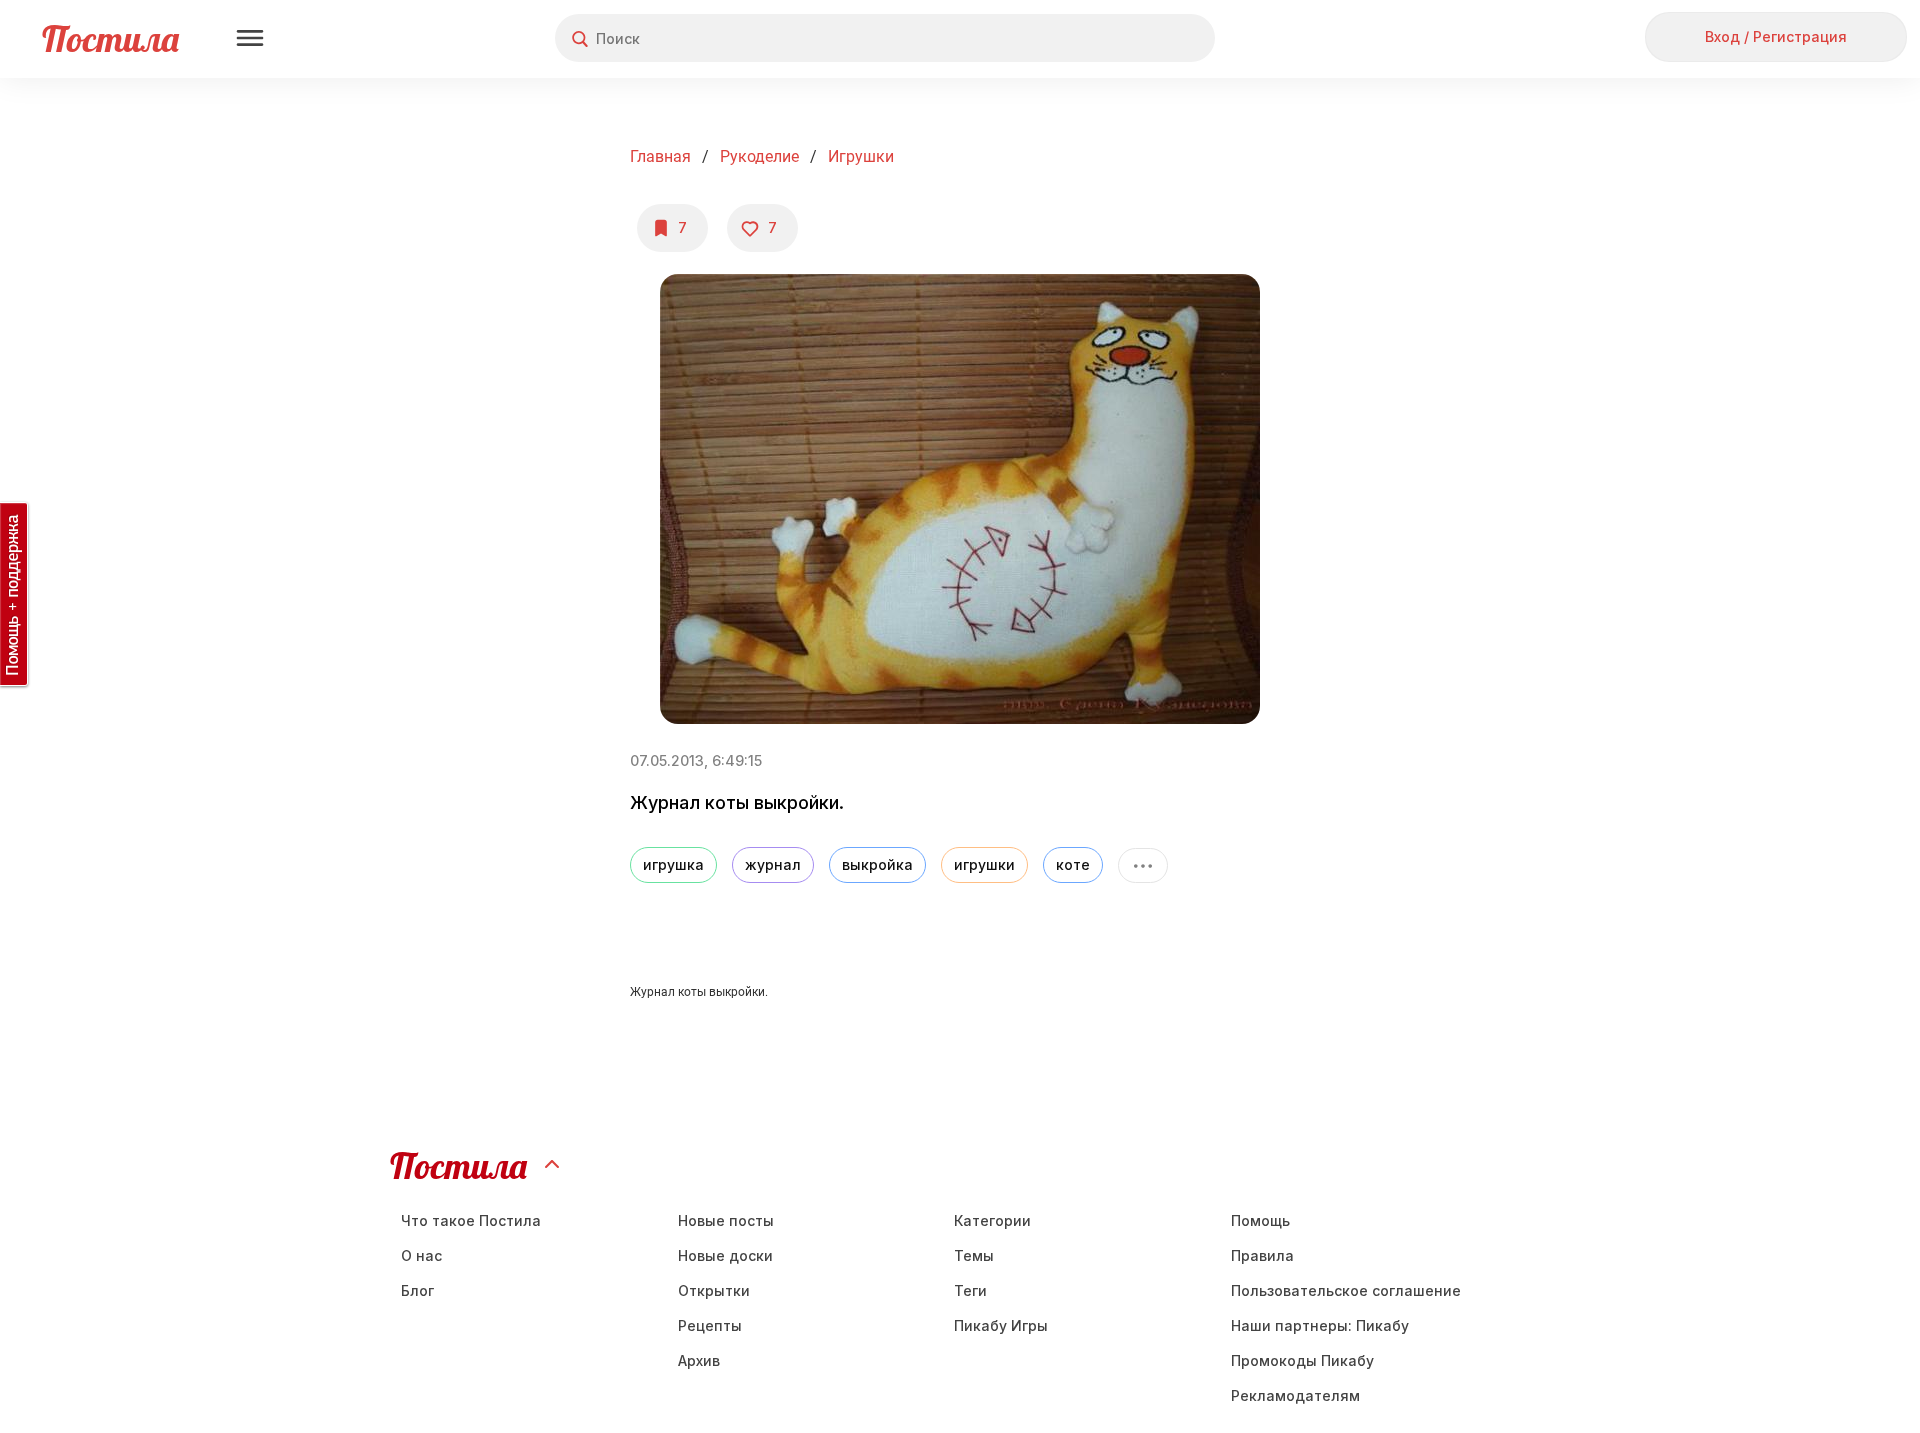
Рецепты (710, 1325)
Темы (974, 1255)
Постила (110, 38)
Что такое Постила (471, 1220)
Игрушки (861, 156)
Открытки (714, 1290)
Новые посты (726, 1220)
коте (1073, 864)
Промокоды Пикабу (1302, 1360)
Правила (1262, 1255)
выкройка (877, 864)
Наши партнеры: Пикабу (1320, 1325)
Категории (992, 1220)
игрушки (984, 864)
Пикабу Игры (1001, 1325)
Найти (1124, 38)
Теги (970, 1290)
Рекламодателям (1295, 1395)
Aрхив (699, 1360)
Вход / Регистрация (1776, 36)
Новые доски (725, 1255)
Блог (417, 1290)
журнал (773, 864)
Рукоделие (759, 156)
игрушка (673, 864)
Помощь (1260, 1220)
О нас (421, 1255)
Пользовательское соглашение (1346, 1290)
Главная (660, 156)
